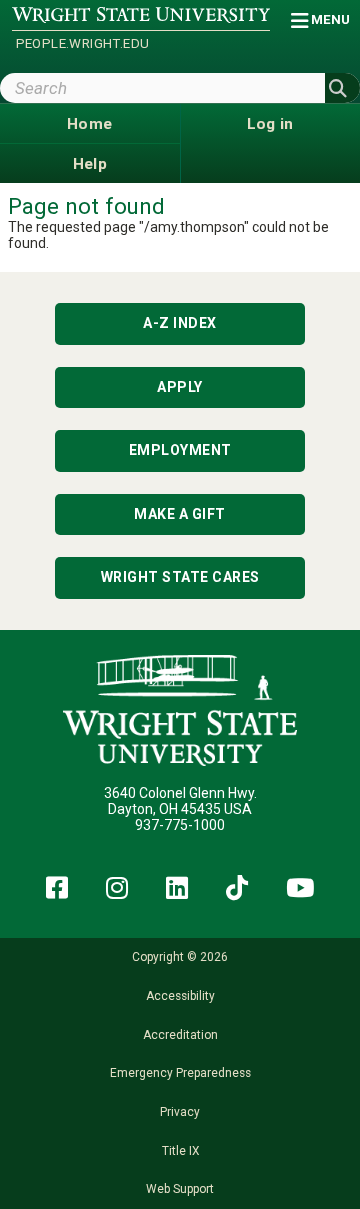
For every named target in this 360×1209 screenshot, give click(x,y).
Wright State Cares (180, 577)
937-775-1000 (180, 825)
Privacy (180, 1112)
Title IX (180, 1151)
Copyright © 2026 (180, 957)
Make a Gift (180, 514)
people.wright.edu (83, 43)
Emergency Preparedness (180, 1073)
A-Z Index (180, 323)
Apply (180, 387)
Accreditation (180, 1035)
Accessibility (180, 996)
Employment (180, 450)
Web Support (180, 1189)
